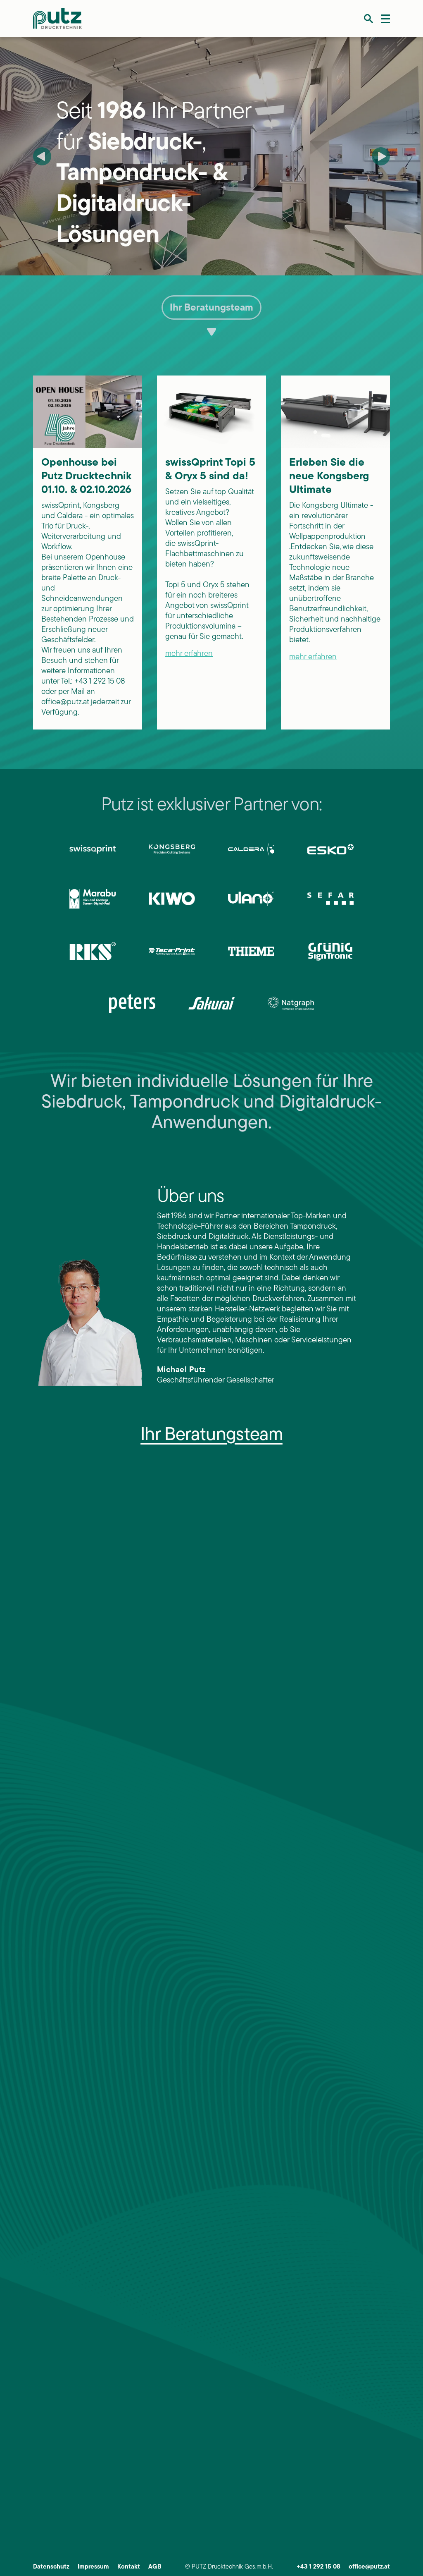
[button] (368, 19)
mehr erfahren (189, 654)
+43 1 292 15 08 (318, 2567)
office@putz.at (369, 2567)
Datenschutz (51, 2567)
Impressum (93, 2567)
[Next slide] (381, 156)
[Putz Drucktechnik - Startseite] (57, 19)
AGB (155, 2567)
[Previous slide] (42, 156)
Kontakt (129, 2567)
